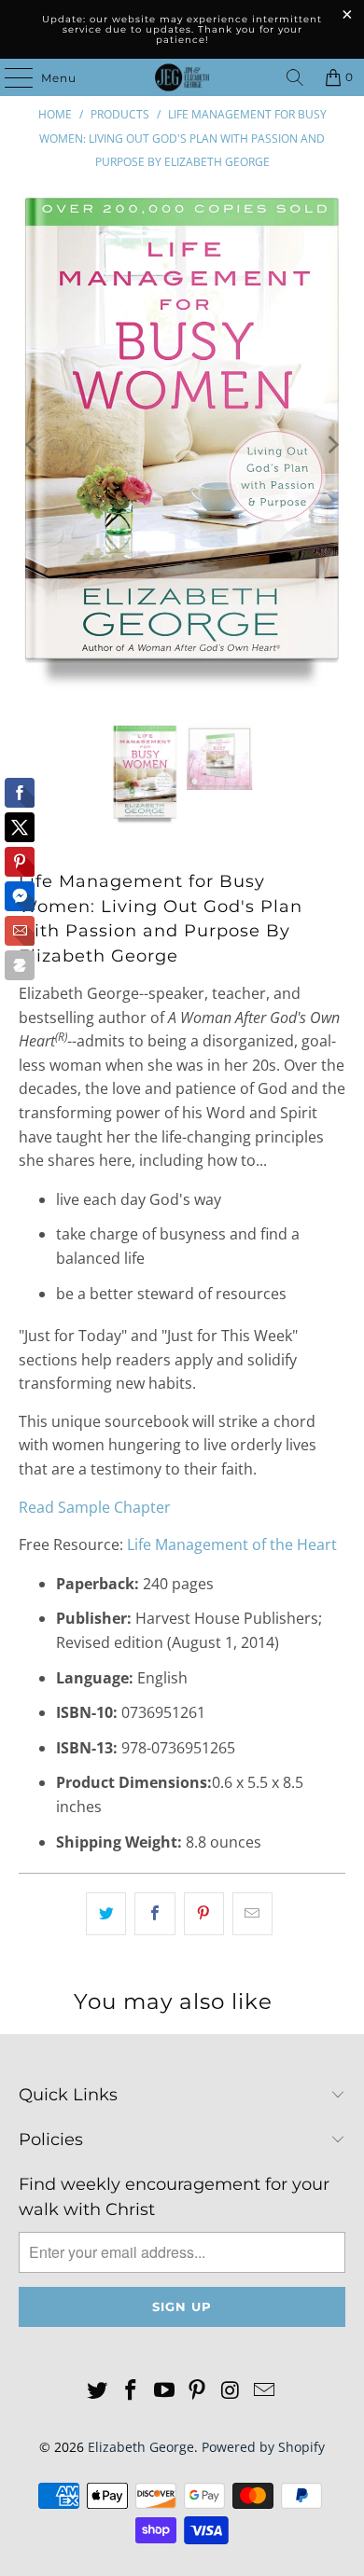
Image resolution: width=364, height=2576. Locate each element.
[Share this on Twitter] (106, 1914)
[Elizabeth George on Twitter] (98, 2391)
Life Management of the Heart (232, 1544)
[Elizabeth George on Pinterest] (198, 2391)
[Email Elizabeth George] (264, 2391)
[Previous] (33, 445)
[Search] (295, 77)
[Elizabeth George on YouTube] (164, 2391)
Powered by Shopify (263, 2447)
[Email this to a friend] (252, 1914)
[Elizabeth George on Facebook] (132, 2391)
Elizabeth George (141, 2447)
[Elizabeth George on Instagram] (231, 2391)
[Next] (331, 445)
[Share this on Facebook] (154, 1914)
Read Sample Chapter (95, 1507)
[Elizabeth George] (182, 77)
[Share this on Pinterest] (204, 1914)
